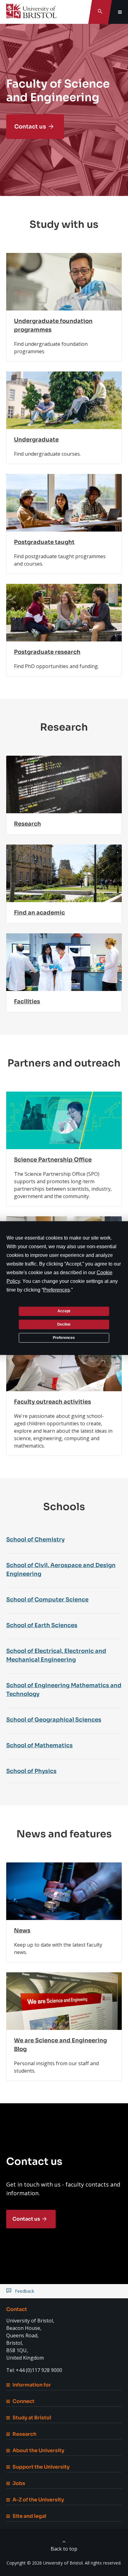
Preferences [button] (57, 1290)
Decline (64, 1324)
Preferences (64, 1337)
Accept (64, 1311)
